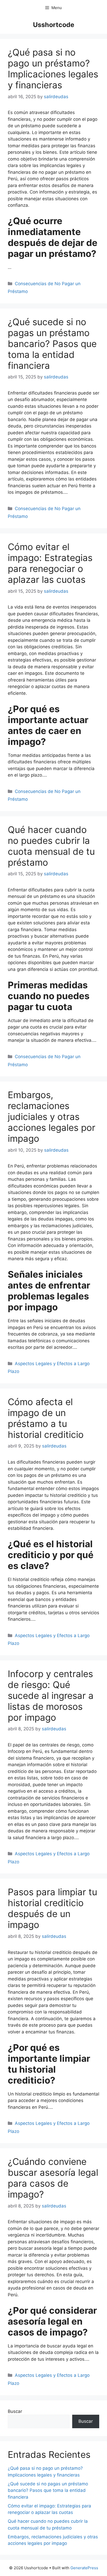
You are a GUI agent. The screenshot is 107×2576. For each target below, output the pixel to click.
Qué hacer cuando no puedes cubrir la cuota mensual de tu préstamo (51, 846)
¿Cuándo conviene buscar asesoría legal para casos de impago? (53, 2178)
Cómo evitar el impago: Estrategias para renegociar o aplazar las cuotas (50, 563)
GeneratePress (84, 2568)
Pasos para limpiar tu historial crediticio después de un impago (52, 1908)
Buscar (15, 2411)
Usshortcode (54, 25)
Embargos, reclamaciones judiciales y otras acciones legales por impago (52, 1117)
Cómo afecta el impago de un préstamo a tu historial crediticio (46, 1418)
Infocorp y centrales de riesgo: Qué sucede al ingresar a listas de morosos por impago (51, 1696)
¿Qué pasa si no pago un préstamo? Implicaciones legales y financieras (53, 69)
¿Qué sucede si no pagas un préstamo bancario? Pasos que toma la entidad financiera (52, 344)
